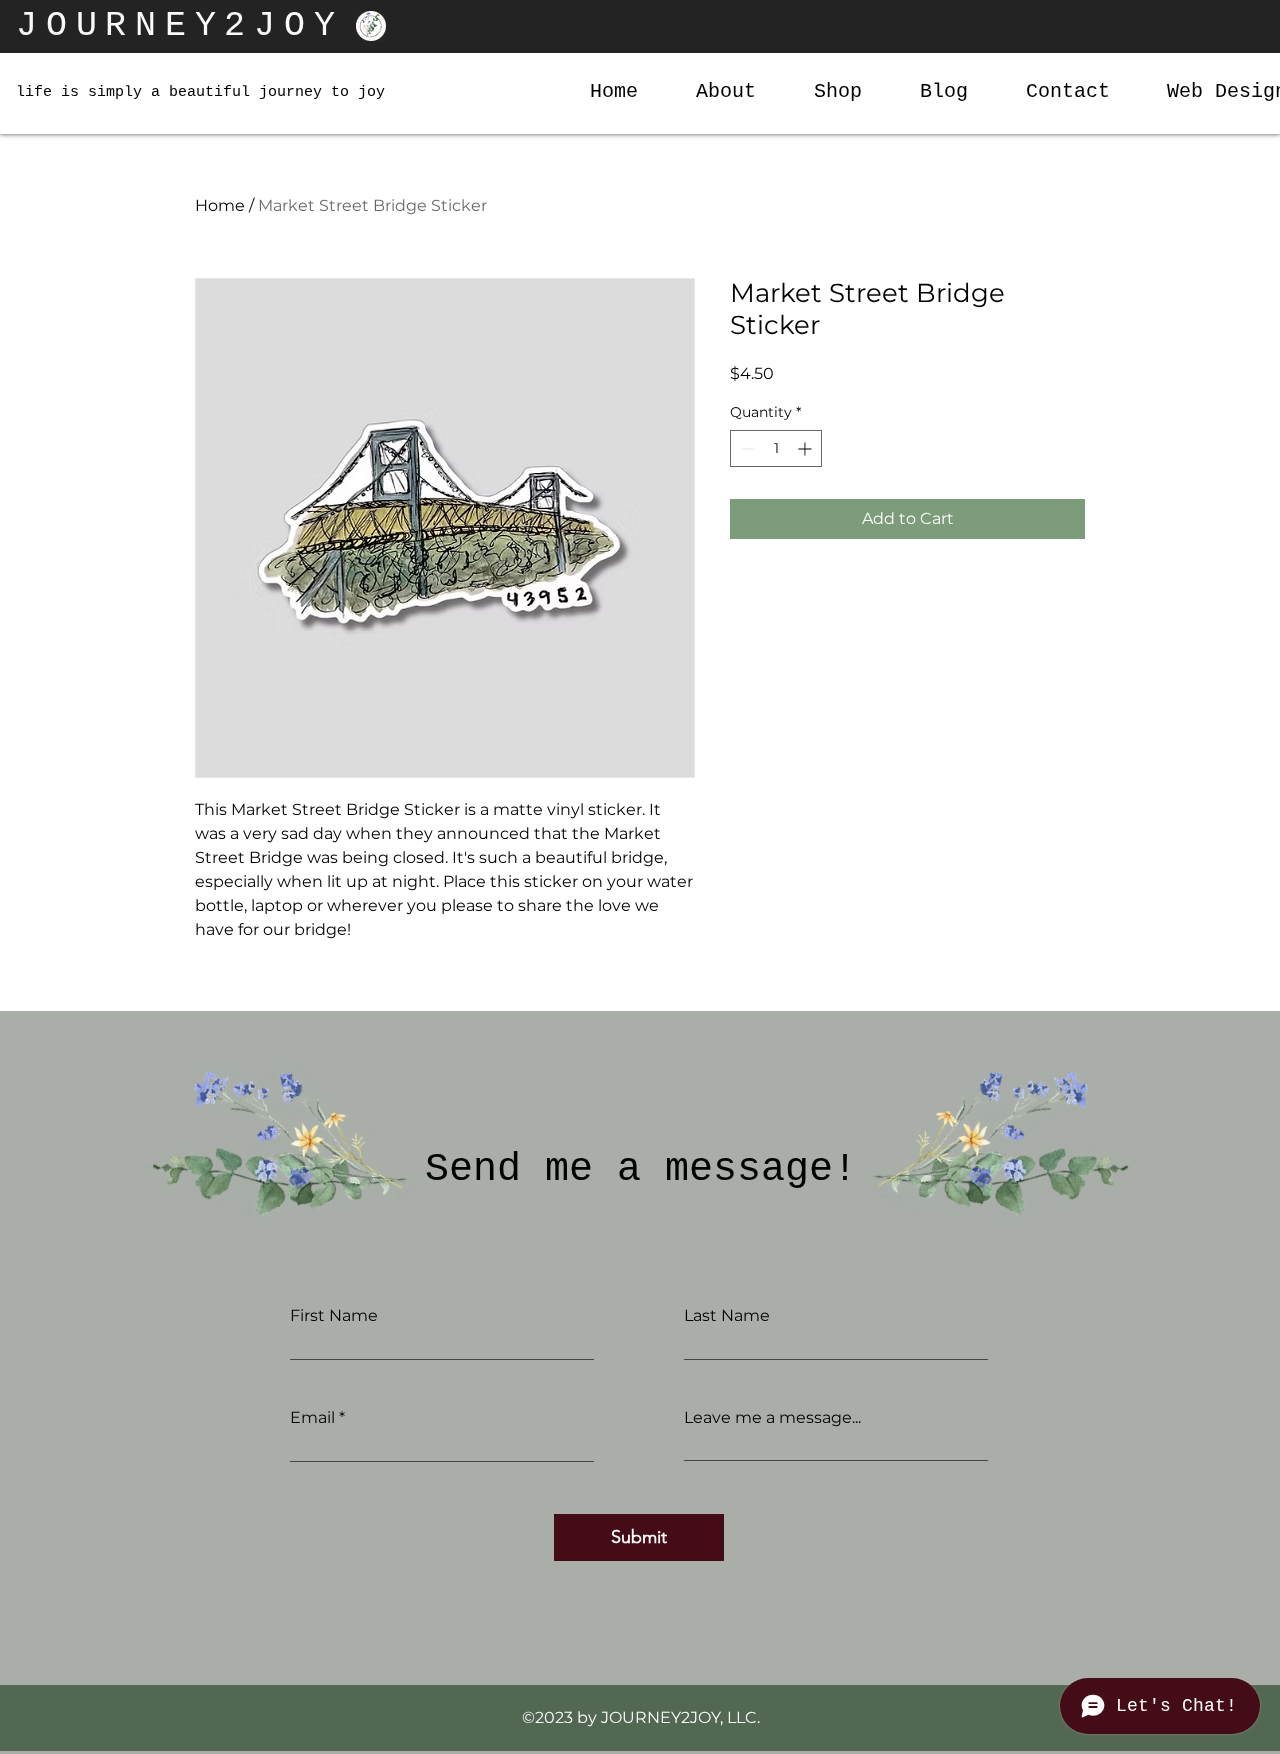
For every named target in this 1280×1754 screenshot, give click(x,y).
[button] (824, 92)
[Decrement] (745, 448)
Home (220, 205)
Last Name (727, 1316)
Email (312, 1418)
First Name (334, 1316)
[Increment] (806, 448)
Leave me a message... (772, 1418)
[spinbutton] (776, 448)
